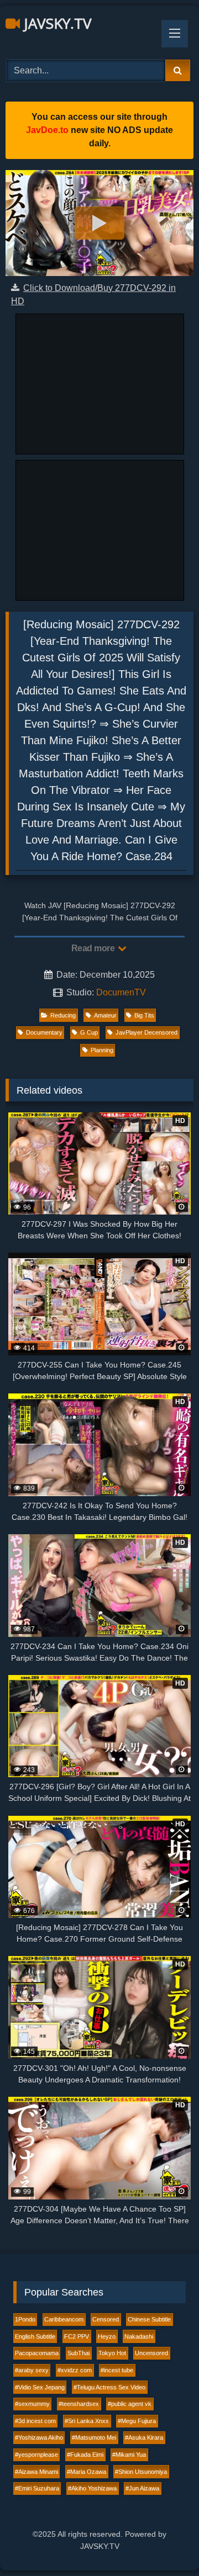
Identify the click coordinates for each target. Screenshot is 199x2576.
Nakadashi (139, 2336)
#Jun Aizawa (142, 2488)
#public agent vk (130, 2404)
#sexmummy (32, 2404)
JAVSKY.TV (56, 23)
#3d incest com (35, 2421)
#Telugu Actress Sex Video (109, 2387)
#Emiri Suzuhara (37, 2488)
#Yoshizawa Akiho (39, 2437)
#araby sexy (32, 2370)
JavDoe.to (47, 130)
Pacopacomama (37, 2353)
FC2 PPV (77, 2336)
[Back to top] (165, 2543)
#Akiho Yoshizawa (92, 2488)
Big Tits (144, 1015)
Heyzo (107, 2336)
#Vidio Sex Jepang (40, 2387)
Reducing (63, 1015)
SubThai (78, 2353)
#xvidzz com (75, 2370)
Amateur (105, 1015)
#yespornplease (36, 2455)
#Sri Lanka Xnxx (87, 2421)
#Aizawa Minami (36, 2472)
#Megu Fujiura (137, 2421)
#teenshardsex (79, 2404)
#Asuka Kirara (144, 2437)
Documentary (44, 1032)
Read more (94, 948)
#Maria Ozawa (87, 2472)
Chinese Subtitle (149, 2319)
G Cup (89, 1032)
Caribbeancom (64, 2319)
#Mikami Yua (129, 2455)
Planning (102, 1050)
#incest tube (117, 2370)
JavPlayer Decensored (146, 1032)
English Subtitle (35, 2336)
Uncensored (151, 2353)
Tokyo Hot (112, 2353)
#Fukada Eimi (85, 2455)
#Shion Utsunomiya (141, 2472)
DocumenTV (121, 992)
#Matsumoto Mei (94, 2437)
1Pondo (25, 2319)
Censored (106, 2319)
